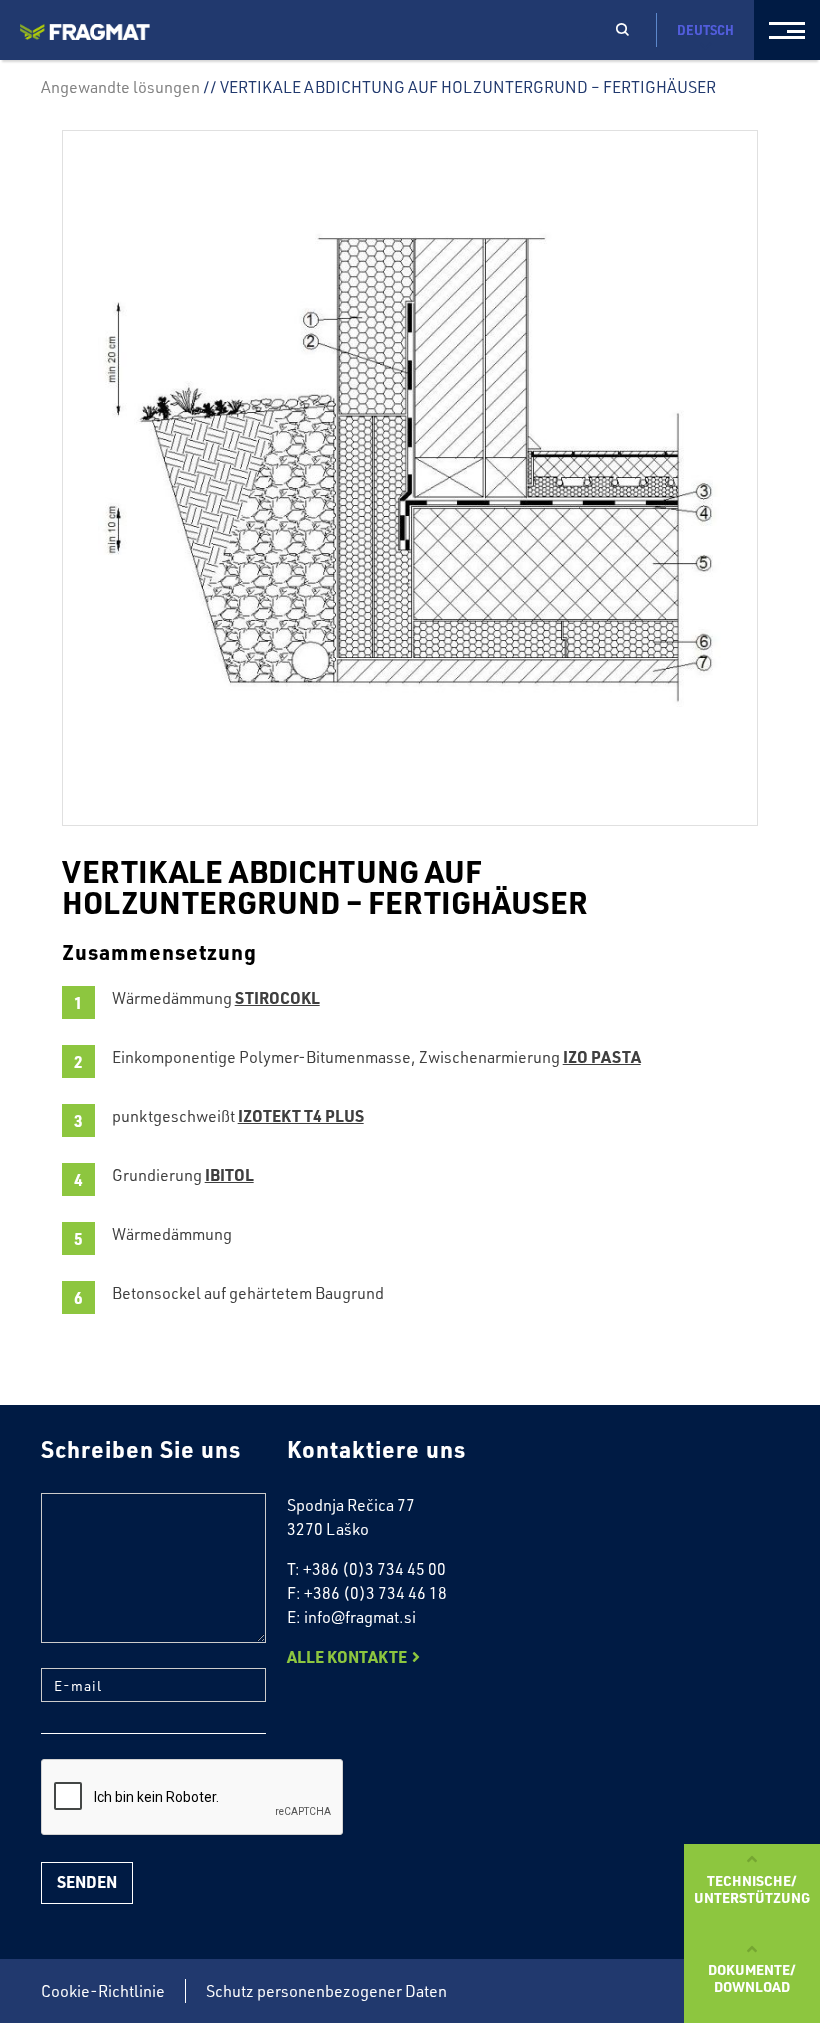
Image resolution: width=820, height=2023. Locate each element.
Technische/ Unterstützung (752, 1888)
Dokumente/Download (752, 1977)
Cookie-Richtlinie (103, 1991)
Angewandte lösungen (120, 87)
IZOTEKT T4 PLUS (301, 1115)
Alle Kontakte (347, 1656)
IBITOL (229, 1174)
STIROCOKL (277, 997)
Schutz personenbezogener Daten (326, 1991)
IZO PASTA (602, 1056)
